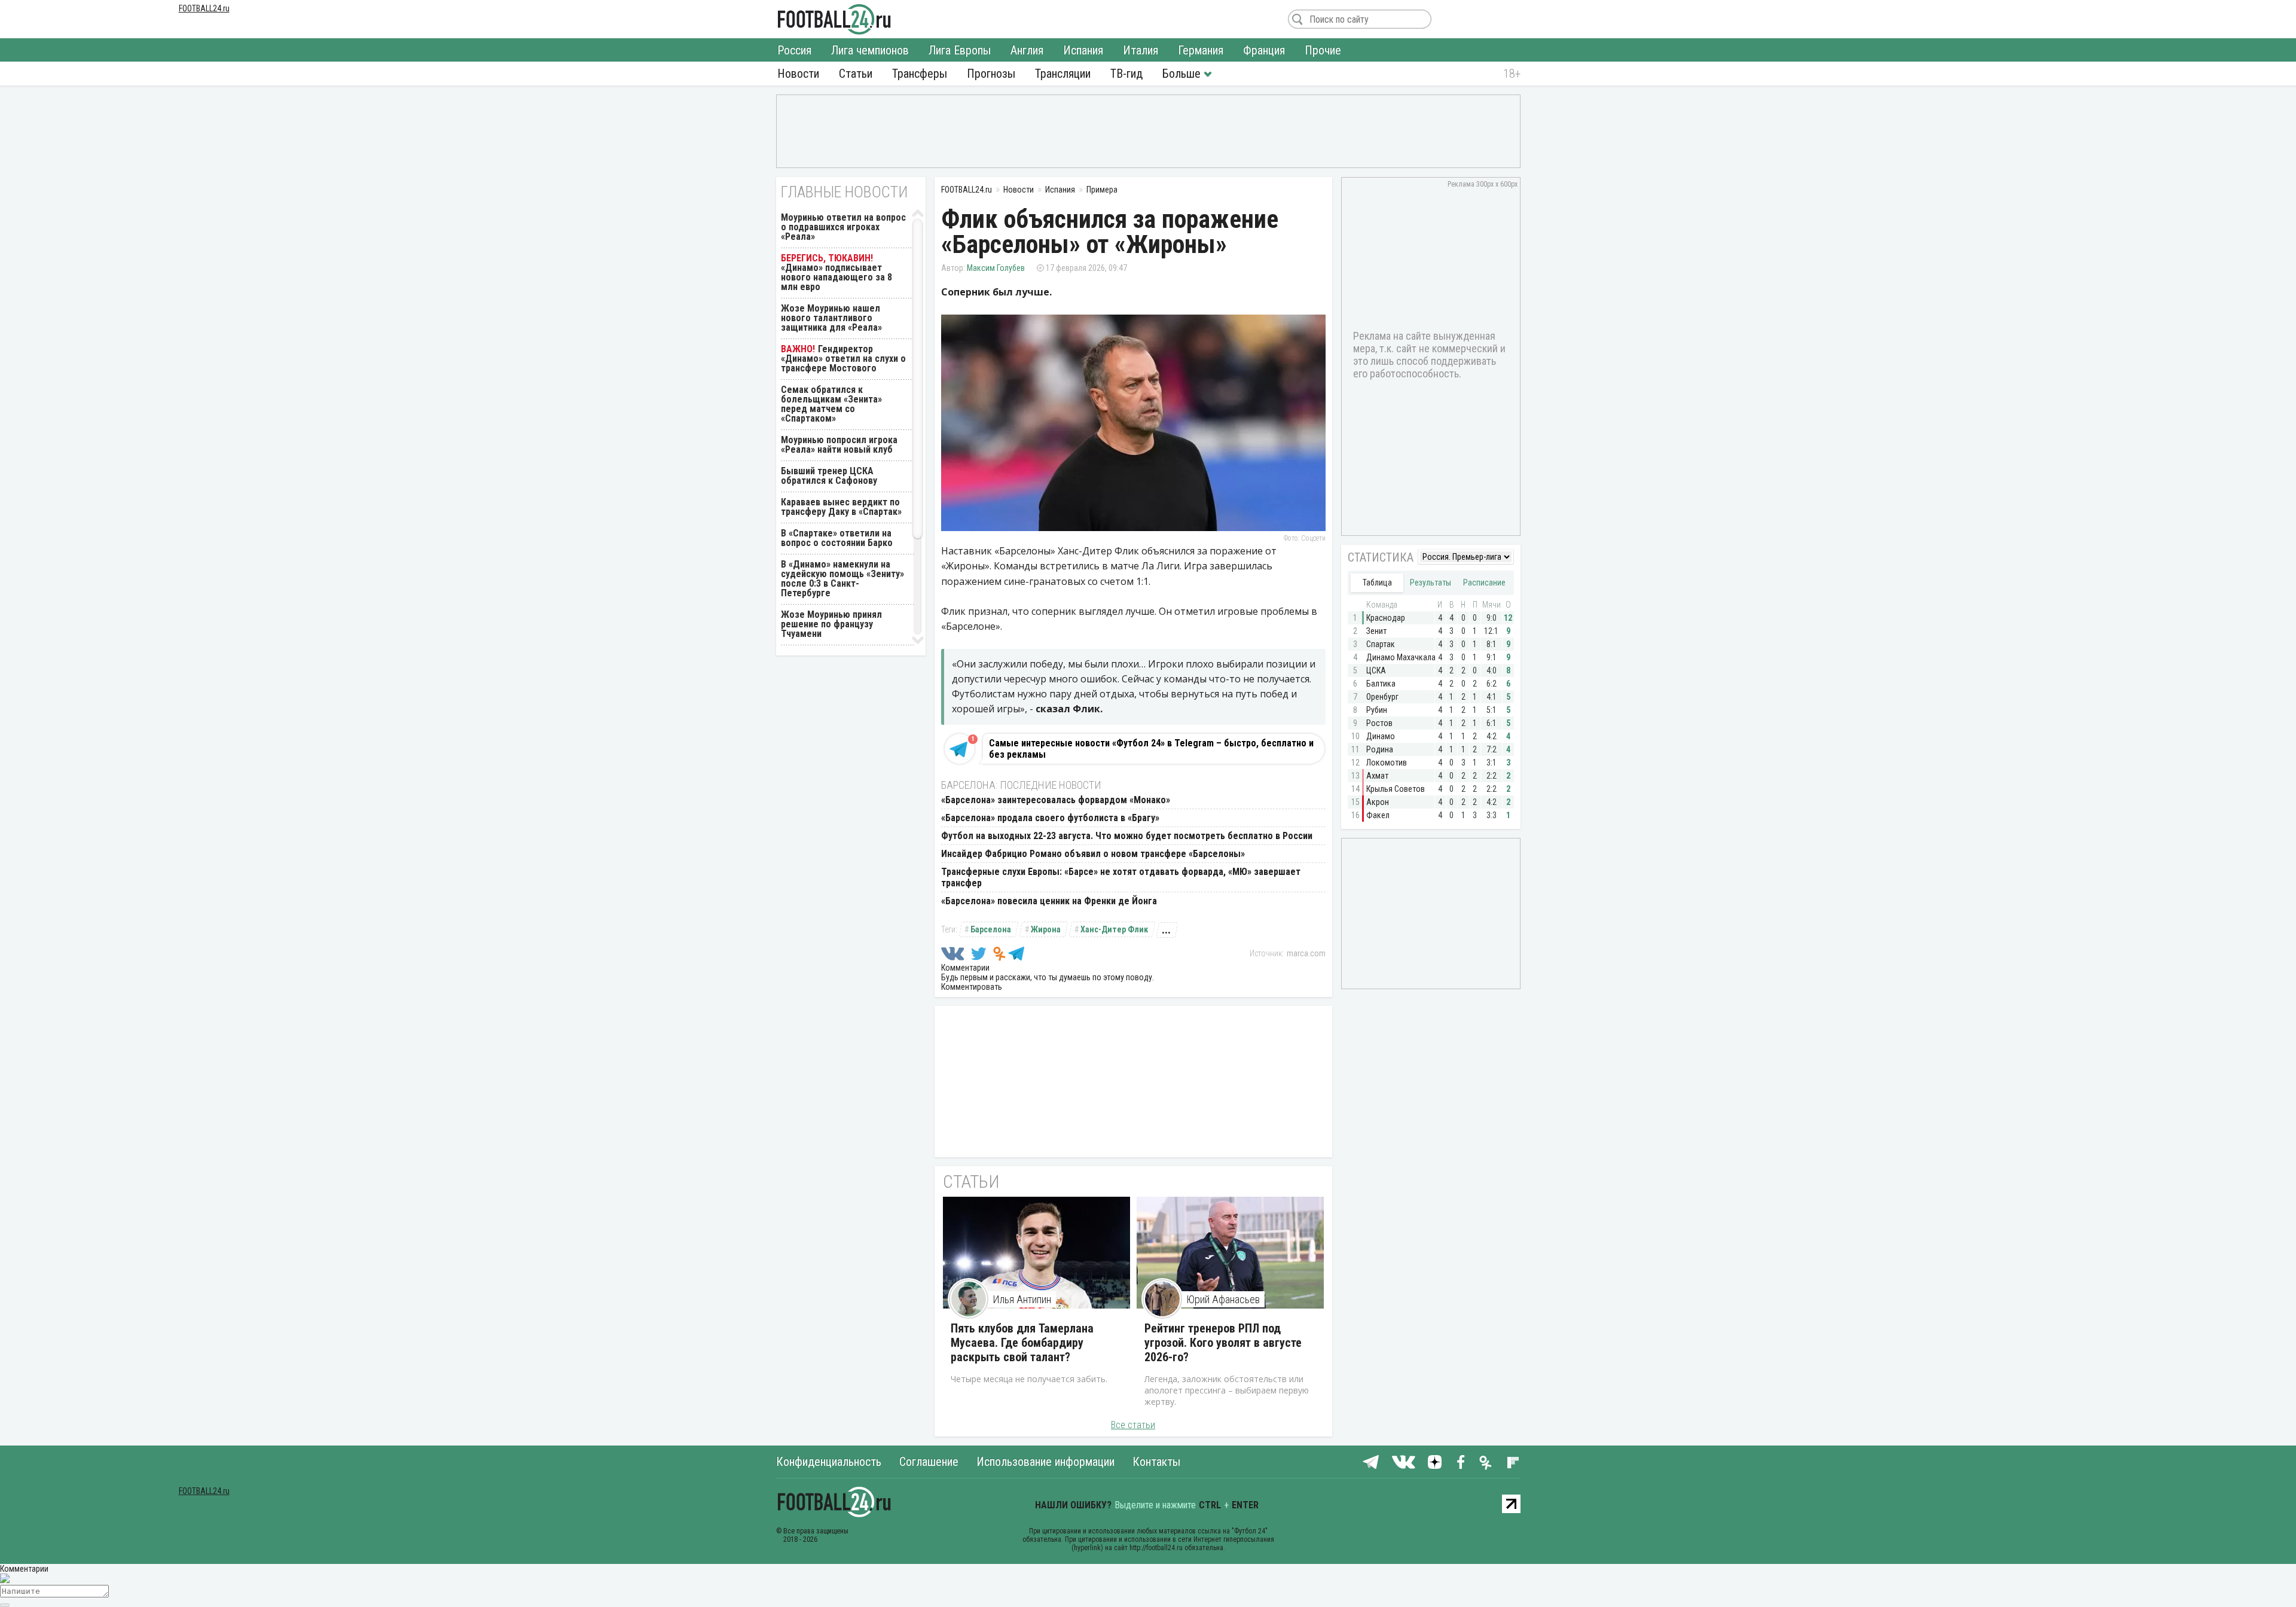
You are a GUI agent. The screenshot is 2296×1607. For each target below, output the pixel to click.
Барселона (991, 929)
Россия (794, 50)
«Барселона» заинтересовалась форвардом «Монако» (1056, 800)
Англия (1027, 50)
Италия (1141, 50)
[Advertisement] (1148, 130)
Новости (798, 74)
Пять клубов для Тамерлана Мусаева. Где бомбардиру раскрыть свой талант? (1022, 1343)
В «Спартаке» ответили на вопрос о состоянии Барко (837, 538)
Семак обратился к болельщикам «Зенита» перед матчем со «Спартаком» (831, 404)
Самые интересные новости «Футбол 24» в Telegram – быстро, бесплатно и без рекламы (1151, 749)
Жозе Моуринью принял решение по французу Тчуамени (831, 624)
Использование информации (1045, 1462)
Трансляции (1063, 74)
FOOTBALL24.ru (834, 19)
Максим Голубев (996, 268)
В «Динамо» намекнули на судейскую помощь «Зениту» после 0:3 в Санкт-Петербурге (842, 579)
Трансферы (920, 74)
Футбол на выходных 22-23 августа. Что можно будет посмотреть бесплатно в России (1127, 836)
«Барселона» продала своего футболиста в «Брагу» (1050, 818)
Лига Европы (960, 50)
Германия (1201, 50)
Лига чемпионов (870, 50)
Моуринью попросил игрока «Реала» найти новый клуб (839, 445)
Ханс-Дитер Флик (1114, 929)
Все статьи (1133, 1425)
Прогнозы (991, 74)
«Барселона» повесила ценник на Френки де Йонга (1049, 901)
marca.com (1306, 953)
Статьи (856, 74)
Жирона (1046, 929)
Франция (1264, 50)
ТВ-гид (1126, 74)
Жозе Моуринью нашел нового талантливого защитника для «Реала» (831, 318)
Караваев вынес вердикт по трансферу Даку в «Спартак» (841, 507)
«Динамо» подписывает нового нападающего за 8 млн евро (836, 277)
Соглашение (929, 1462)
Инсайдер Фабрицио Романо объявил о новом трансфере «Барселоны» (1093, 854)
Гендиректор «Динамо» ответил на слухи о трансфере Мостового (843, 359)
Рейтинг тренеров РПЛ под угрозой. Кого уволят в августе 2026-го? (1223, 1343)
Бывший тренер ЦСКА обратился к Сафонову (829, 476)
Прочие (1323, 50)
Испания (1083, 50)
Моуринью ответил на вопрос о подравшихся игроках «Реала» (843, 227)
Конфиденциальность (829, 1462)
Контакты (1156, 1462)
